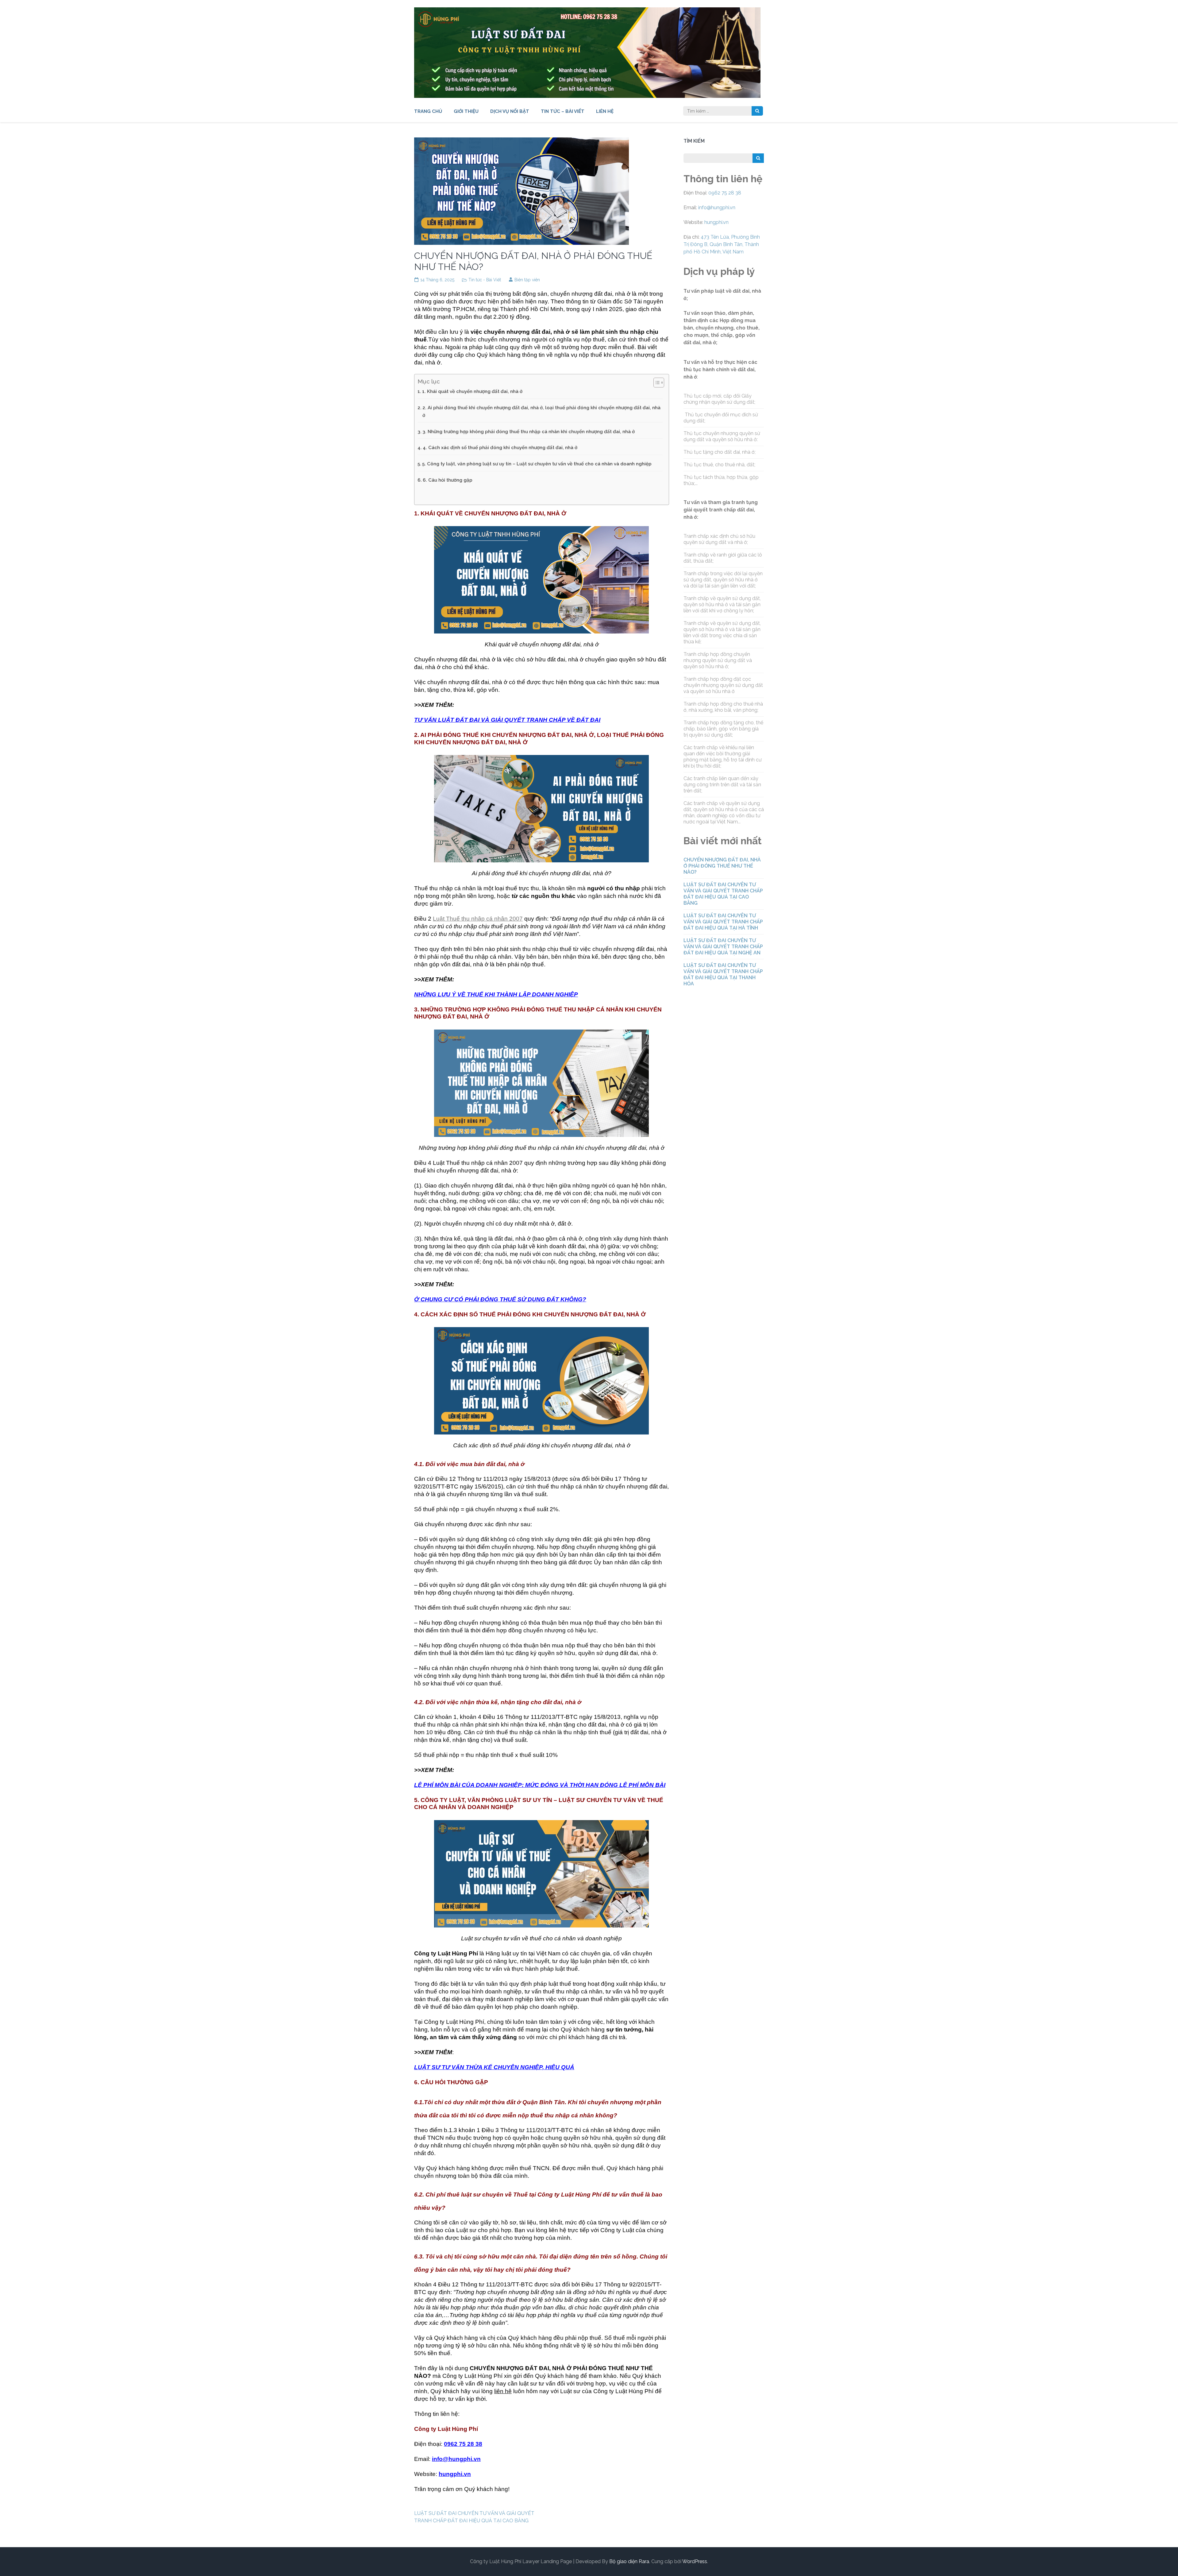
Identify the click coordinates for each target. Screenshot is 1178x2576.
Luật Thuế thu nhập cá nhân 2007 (478, 919)
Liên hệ (605, 111)
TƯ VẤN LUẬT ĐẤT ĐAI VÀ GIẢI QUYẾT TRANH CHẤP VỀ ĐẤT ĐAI (507, 720)
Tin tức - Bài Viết (485, 280)
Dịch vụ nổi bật (510, 111)
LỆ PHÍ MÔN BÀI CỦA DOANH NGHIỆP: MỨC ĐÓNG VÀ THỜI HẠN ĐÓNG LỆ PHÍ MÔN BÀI (540, 1785)
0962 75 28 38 (725, 193)
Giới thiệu (466, 111)
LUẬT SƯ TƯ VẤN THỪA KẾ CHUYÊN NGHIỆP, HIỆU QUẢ (494, 2067)
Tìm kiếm (694, 141)
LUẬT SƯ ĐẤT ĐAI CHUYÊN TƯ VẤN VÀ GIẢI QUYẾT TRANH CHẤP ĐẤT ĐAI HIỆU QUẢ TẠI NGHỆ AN (723, 947)
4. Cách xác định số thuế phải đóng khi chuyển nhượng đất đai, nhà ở (500, 448)
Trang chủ (428, 111)
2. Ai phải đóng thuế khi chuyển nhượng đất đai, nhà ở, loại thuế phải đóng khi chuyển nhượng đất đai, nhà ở (541, 411)
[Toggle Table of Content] (656, 383)
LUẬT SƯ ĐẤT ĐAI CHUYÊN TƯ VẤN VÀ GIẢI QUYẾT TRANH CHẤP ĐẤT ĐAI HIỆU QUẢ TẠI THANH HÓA (723, 974)
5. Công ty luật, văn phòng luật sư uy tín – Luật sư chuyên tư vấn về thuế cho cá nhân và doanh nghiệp (537, 464)
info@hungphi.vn (456, 2459)
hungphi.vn (455, 2474)
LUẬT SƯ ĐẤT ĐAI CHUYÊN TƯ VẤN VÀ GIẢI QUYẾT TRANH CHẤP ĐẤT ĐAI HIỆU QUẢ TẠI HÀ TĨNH (723, 922)
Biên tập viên (527, 280)
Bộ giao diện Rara (629, 2561)
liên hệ (503, 2391)
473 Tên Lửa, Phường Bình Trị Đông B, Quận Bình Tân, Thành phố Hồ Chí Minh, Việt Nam (722, 244)
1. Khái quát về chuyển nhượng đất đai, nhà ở (472, 391)
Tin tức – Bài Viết (563, 111)
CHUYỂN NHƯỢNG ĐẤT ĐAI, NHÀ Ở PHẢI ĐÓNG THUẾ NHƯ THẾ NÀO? (722, 866)
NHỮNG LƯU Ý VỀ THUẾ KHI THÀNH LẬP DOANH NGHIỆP (496, 994)
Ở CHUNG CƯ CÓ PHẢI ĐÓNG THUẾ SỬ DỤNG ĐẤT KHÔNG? (500, 1299)
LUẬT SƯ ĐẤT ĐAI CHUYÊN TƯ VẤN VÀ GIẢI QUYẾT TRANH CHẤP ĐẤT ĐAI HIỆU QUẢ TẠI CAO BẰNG (723, 894)
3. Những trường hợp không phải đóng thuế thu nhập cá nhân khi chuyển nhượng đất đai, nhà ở (529, 432)
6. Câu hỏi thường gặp (448, 480)
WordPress (695, 2561)
